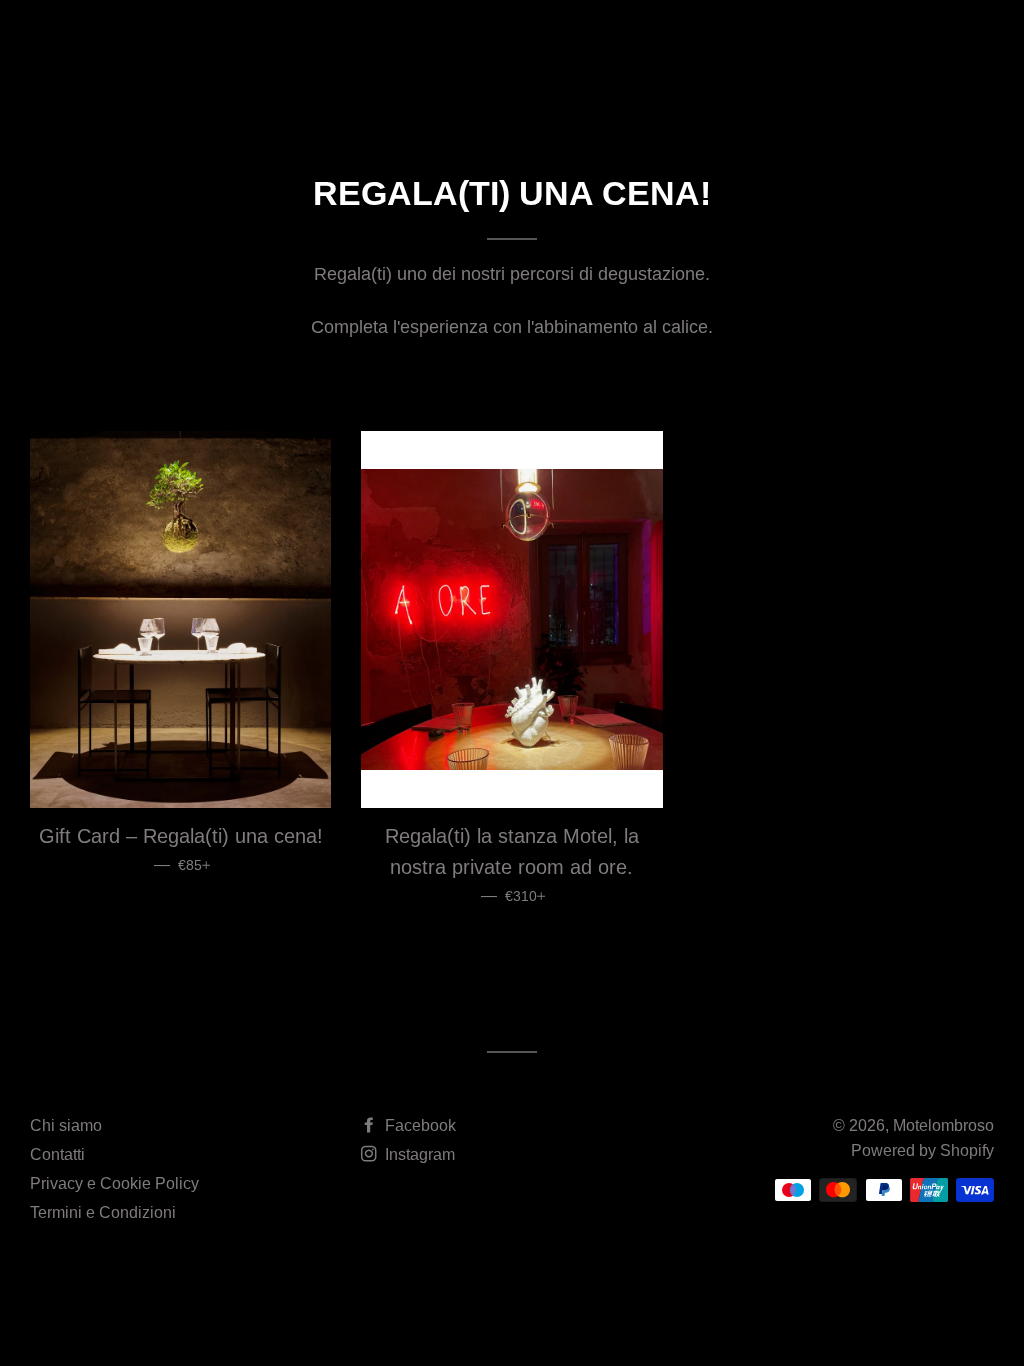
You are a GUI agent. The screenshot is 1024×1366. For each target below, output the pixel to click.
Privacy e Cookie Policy (114, 1183)
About (533, 46)
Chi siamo (66, 1125)
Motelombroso (138, 45)
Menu (611, 46)
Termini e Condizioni (103, 1212)
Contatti (57, 1154)
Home (454, 46)
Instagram (418, 1154)
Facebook (418, 1125)
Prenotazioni (813, 46)
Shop (687, 46)
